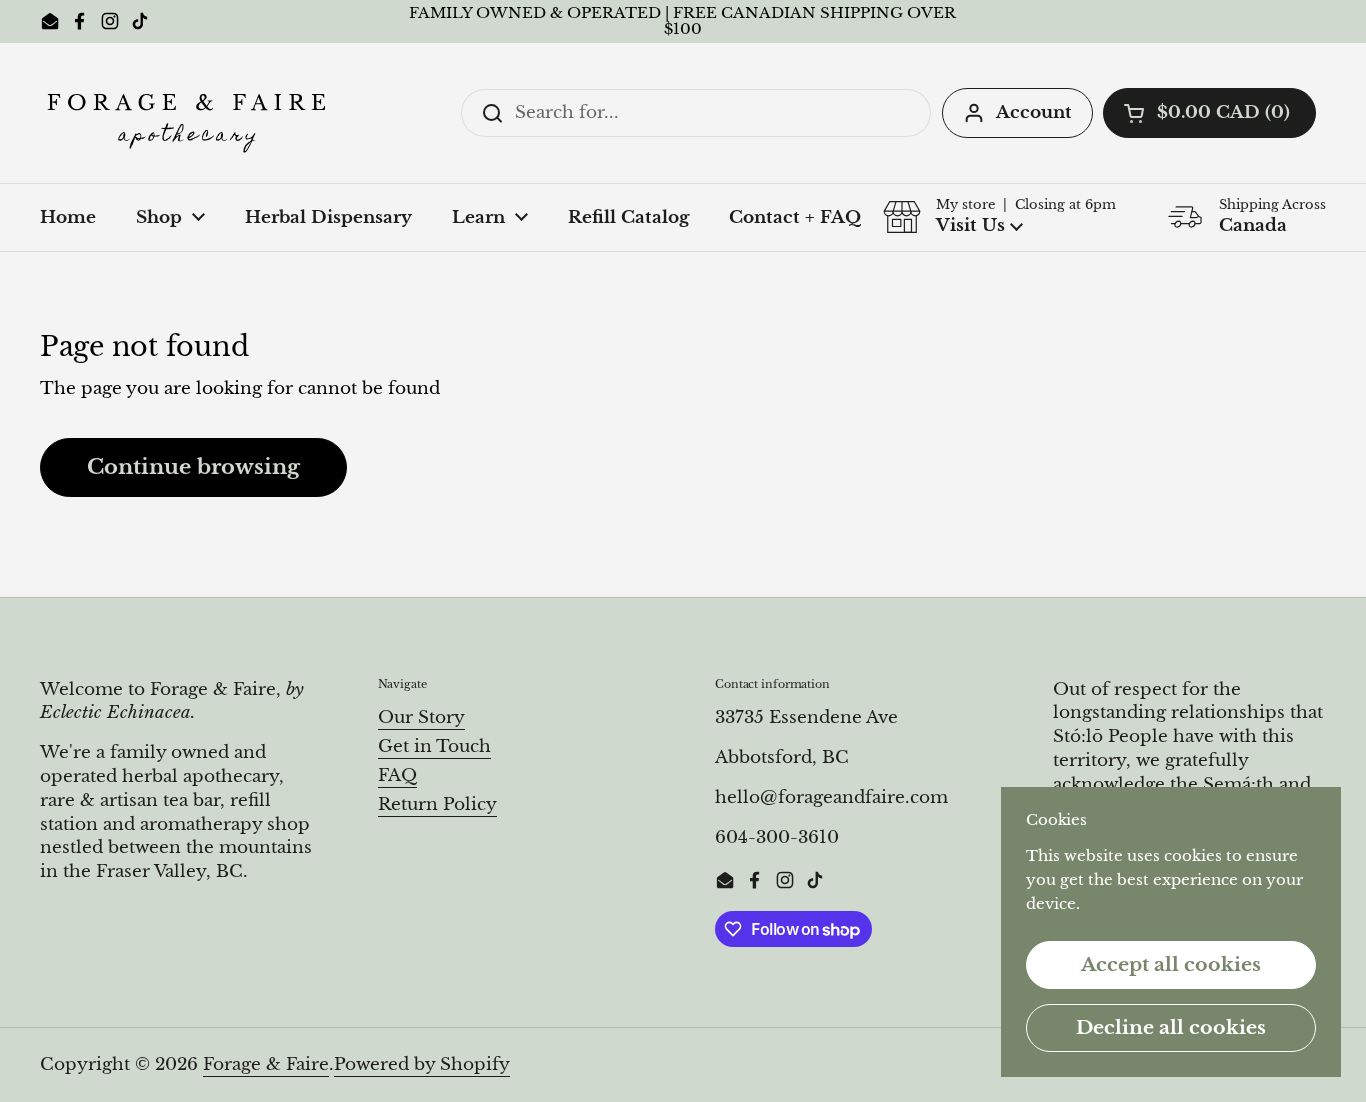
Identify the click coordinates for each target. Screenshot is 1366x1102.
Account (1034, 112)
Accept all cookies (1171, 964)
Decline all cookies (1171, 1027)
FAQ (397, 775)
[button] (1209, 113)
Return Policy (437, 804)
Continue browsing (193, 466)
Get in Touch (434, 746)
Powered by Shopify (422, 1064)
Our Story (421, 717)
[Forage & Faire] (190, 113)
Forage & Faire (266, 1064)
